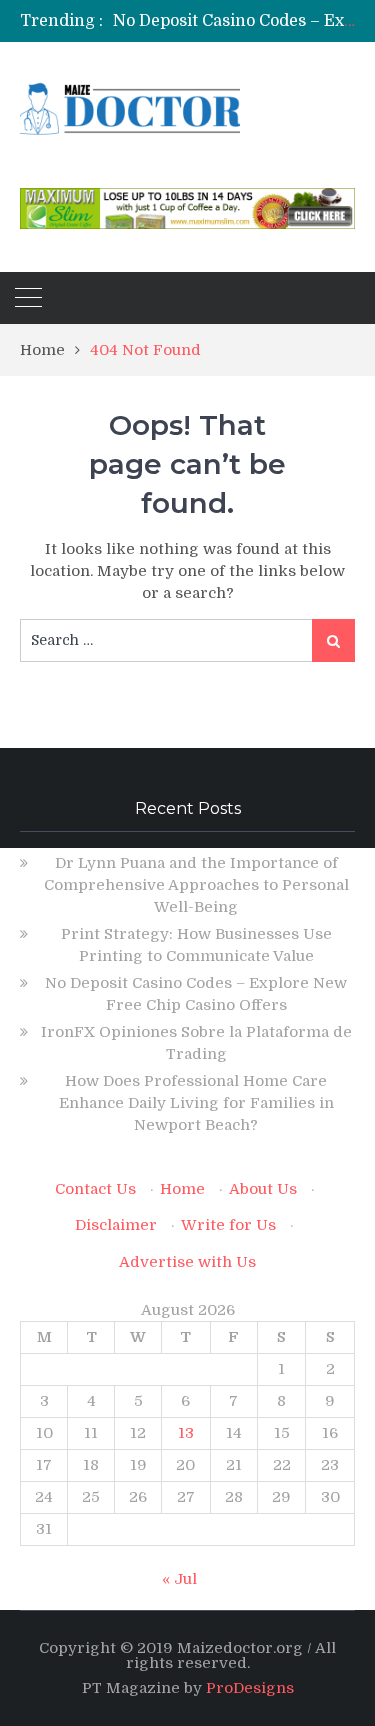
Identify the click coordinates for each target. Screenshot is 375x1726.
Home (182, 1189)
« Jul (179, 1579)
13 (186, 1433)
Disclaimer (116, 1225)
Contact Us (95, 1189)
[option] (234, 21)
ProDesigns (250, 1688)
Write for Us (228, 1225)
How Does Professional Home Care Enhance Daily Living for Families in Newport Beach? (196, 1103)
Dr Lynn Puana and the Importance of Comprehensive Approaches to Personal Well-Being (196, 885)
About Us (263, 1189)
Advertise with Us (187, 1262)
